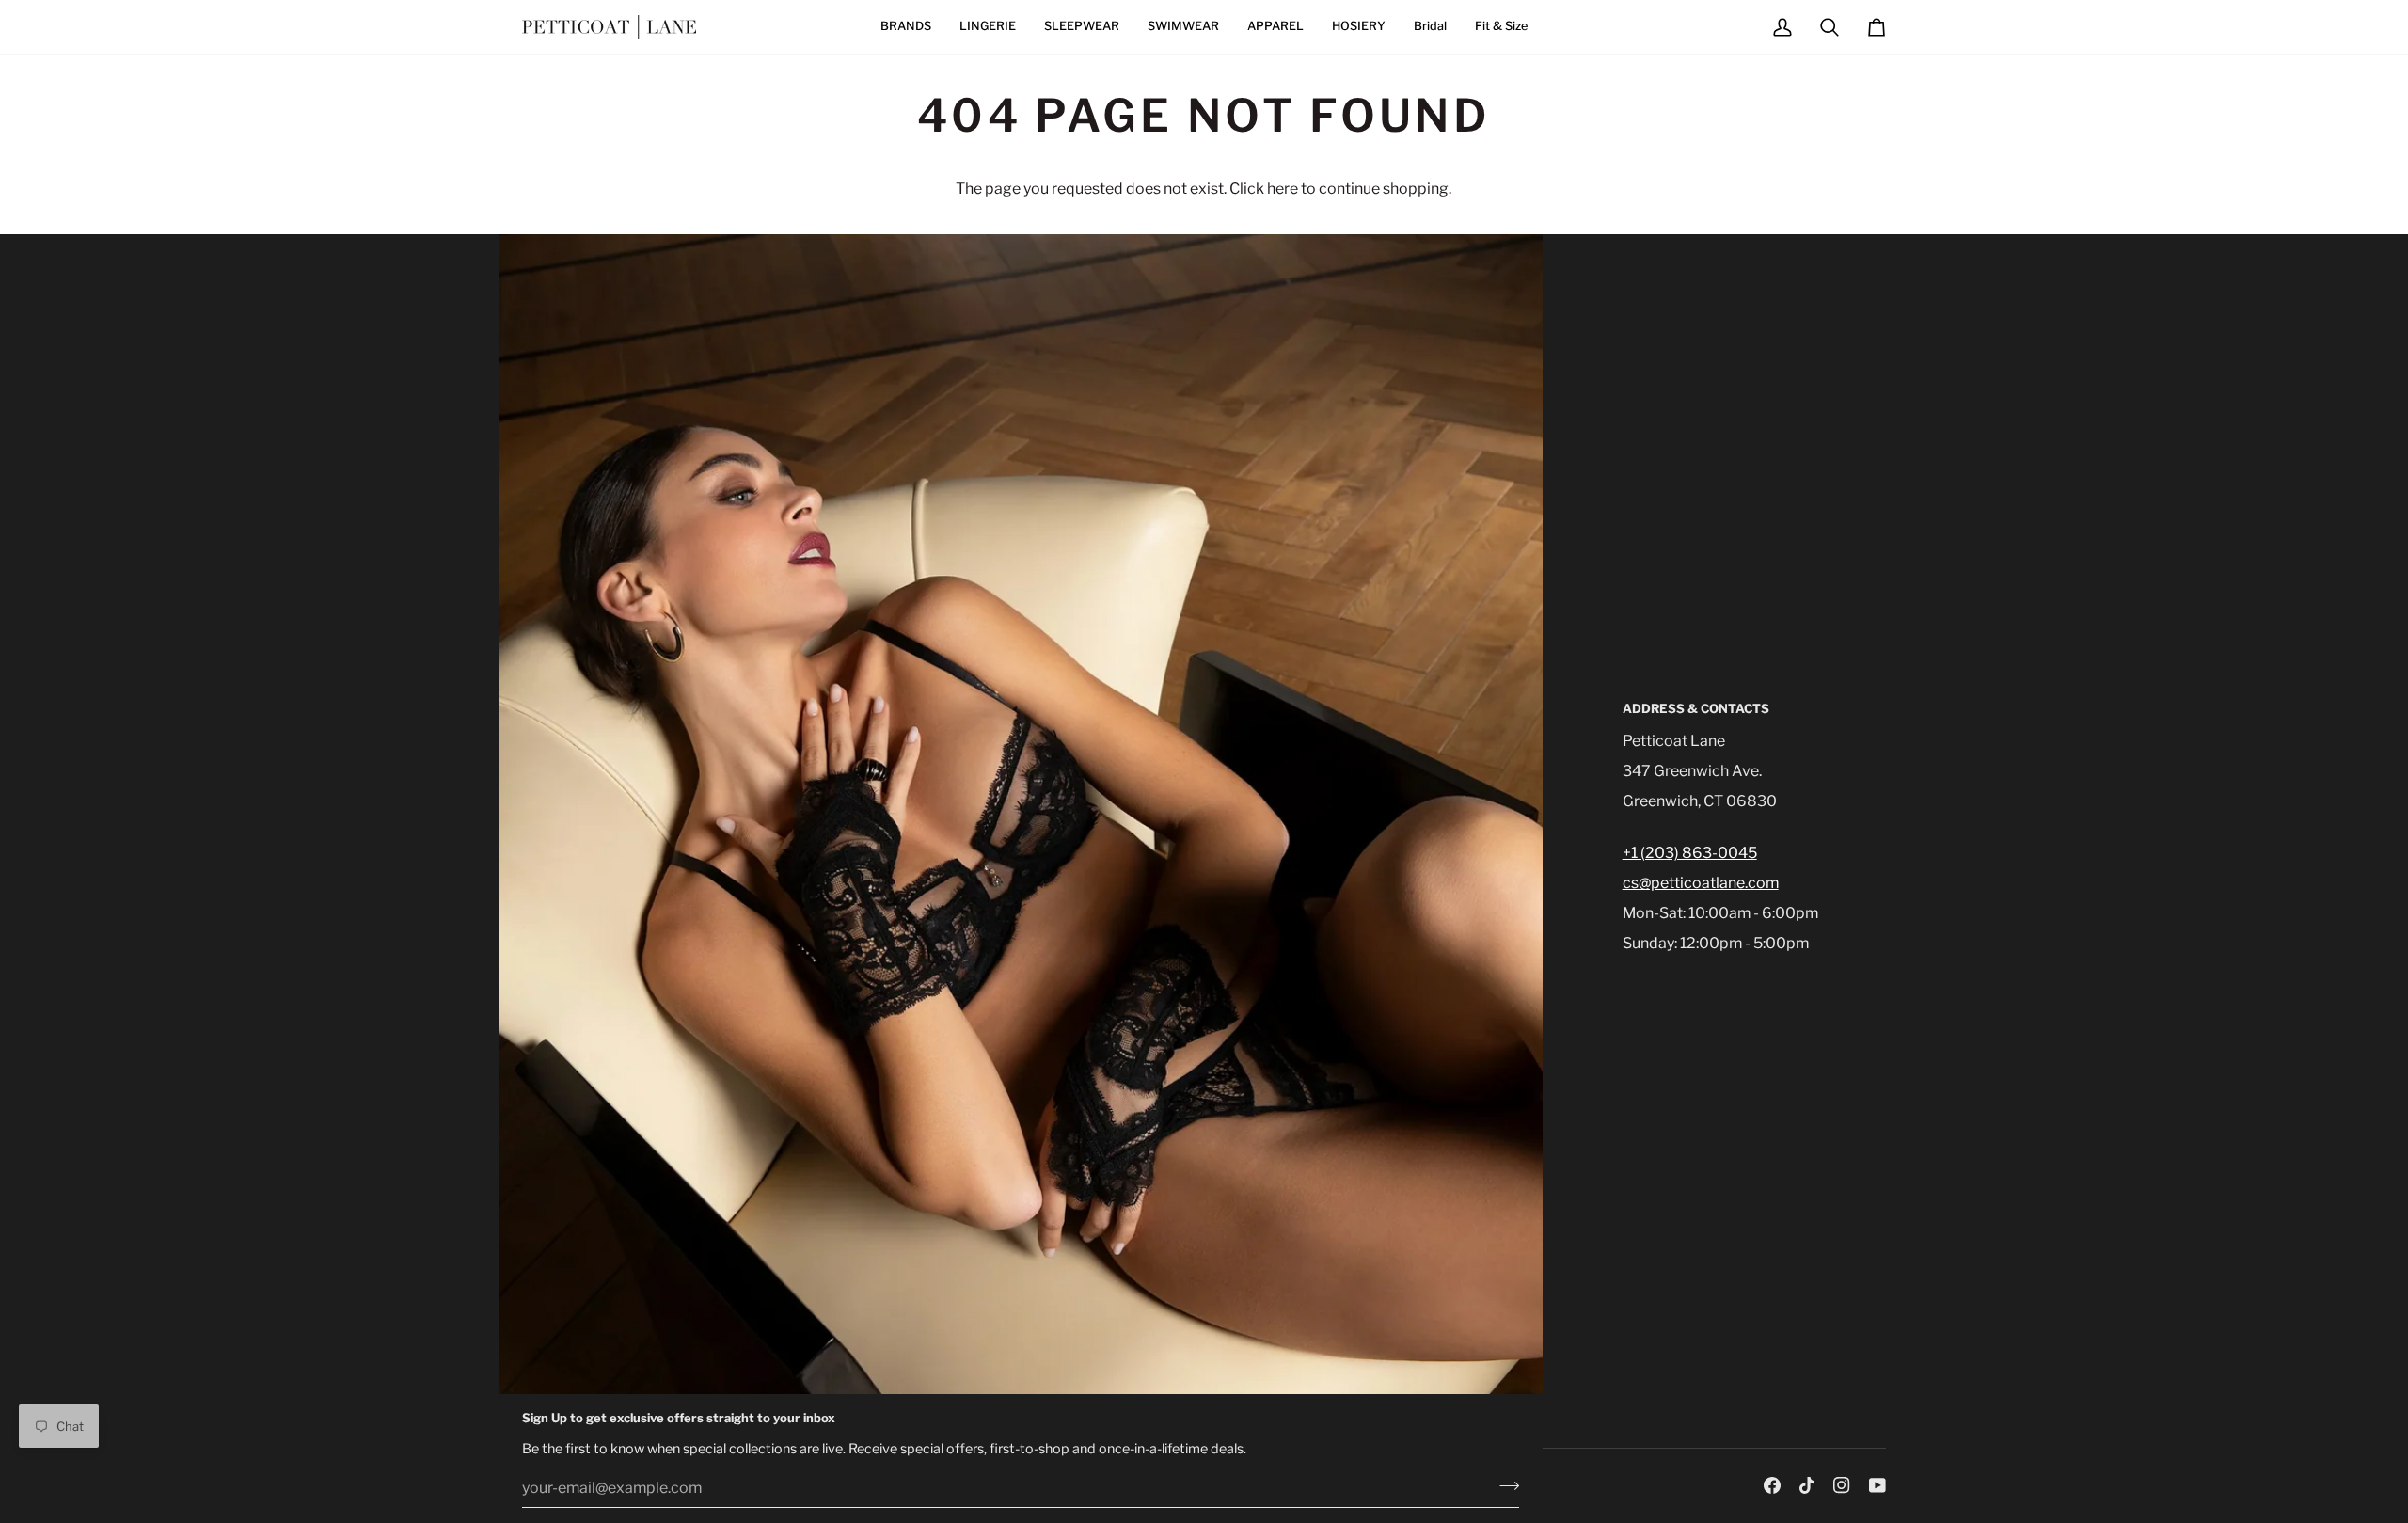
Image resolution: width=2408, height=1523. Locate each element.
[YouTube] (1877, 1485)
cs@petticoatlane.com (1701, 883)
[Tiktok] (1807, 1485)
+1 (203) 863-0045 (1690, 853)
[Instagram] (1842, 1485)
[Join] (1504, 1485)
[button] (906, 27)
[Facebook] (1772, 1485)
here (1283, 189)
